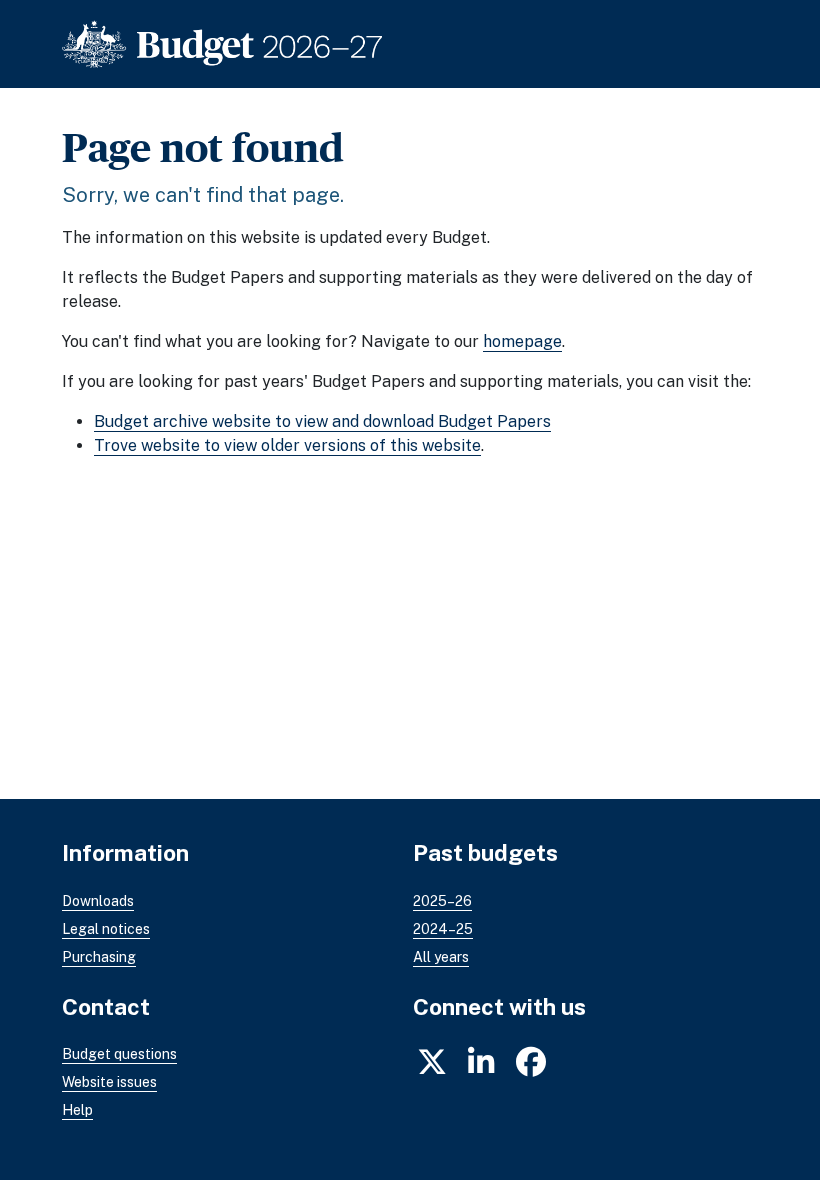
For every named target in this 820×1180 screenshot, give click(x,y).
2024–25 (443, 929)
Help (77, 1110)
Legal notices (106, 929)
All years (441, 957)
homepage (522, 341)
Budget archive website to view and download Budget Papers (322, 421)
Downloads (98, 901)
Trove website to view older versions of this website (287, 445)
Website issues (109, 1082)
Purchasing (99, 957)
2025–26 (442, 901)
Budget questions (119, 1054)
